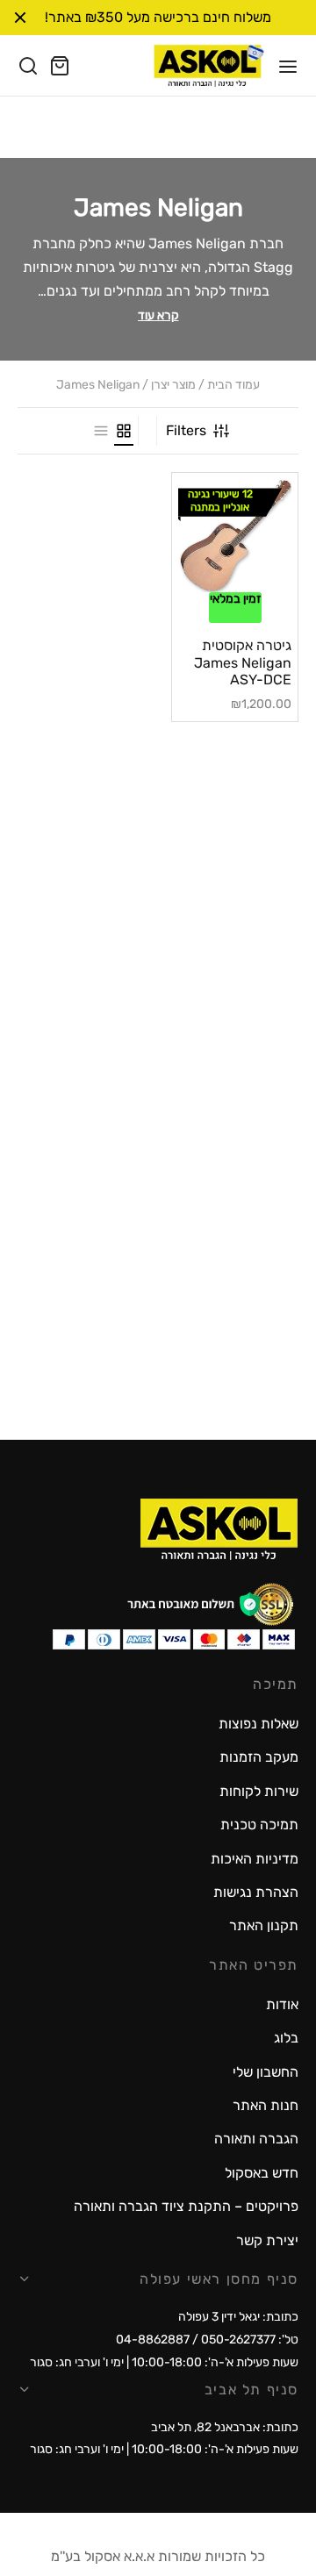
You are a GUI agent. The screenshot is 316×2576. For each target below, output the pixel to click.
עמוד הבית (233, 385)
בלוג (286, 2038)
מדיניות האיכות (255, 1859)
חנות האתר (266, 2105)
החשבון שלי (266, 2072)
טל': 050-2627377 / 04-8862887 (207, 2340)
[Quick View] (210, 587)
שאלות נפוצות (259, 1724)
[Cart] (60, 66)
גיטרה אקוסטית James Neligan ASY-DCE (243, 662)
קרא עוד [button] (158, 315)
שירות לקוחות (259, 1791)
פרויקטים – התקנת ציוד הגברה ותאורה (186, 2206)
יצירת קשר (267, 2240)
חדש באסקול (262, 2173)
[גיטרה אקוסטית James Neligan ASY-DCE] (235, 536)
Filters (186, 430)
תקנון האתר (264, 1925)
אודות (282, 2004)
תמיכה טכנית (259, 1825)
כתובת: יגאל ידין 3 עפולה (238, 2317)
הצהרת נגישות (256, 1892)
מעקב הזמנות (259, 1757)
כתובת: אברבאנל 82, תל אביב (225, 2427)
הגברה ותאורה (256, 2139)
